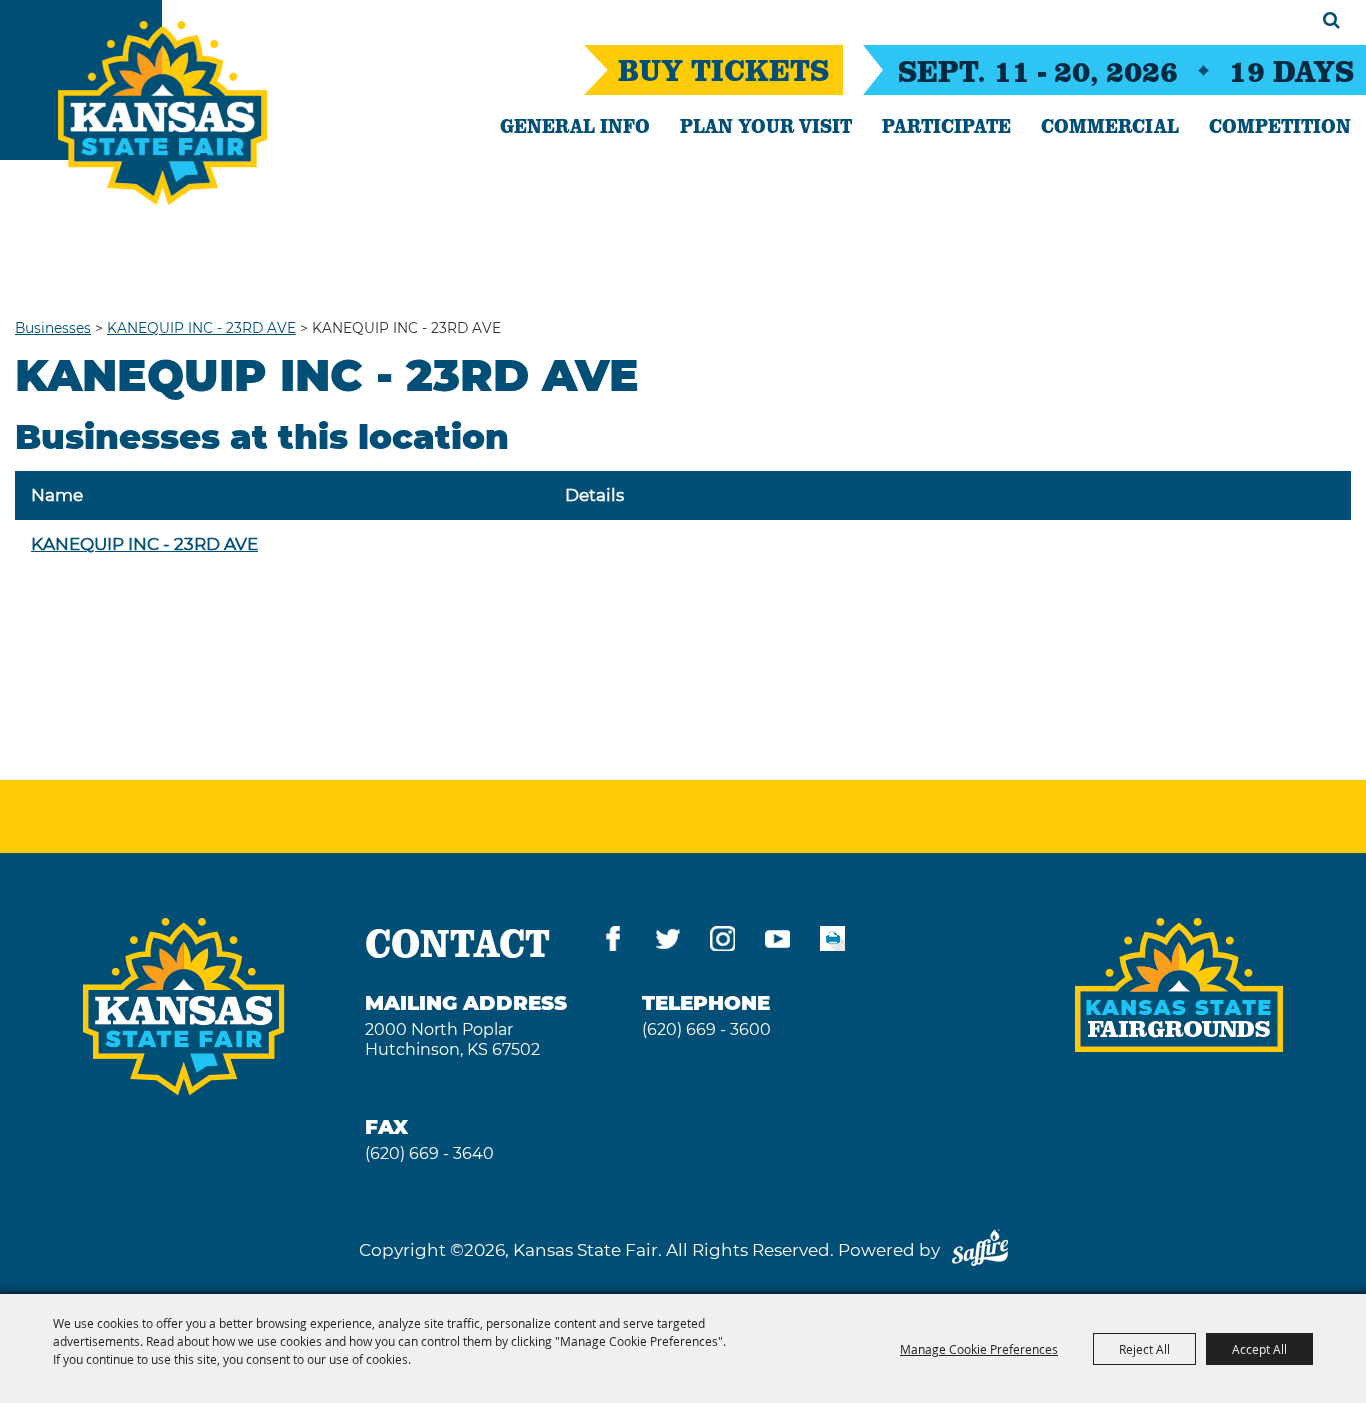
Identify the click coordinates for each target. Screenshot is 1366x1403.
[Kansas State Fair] (162, 113)
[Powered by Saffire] (980, 1250)
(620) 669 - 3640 (429, 1153)
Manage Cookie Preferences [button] (979, 1349)
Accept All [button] (1259, 1349)
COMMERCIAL (1110, 125)
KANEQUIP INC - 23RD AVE (201, 328)
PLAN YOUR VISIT (766, 125)
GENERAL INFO (575, 125)
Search (1331, 20)
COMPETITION (1280, 125)
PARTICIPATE (946, 125)
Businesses (53, 328)
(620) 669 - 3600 (706, 1029)
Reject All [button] (1144, 1349)
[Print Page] (832, 942)
